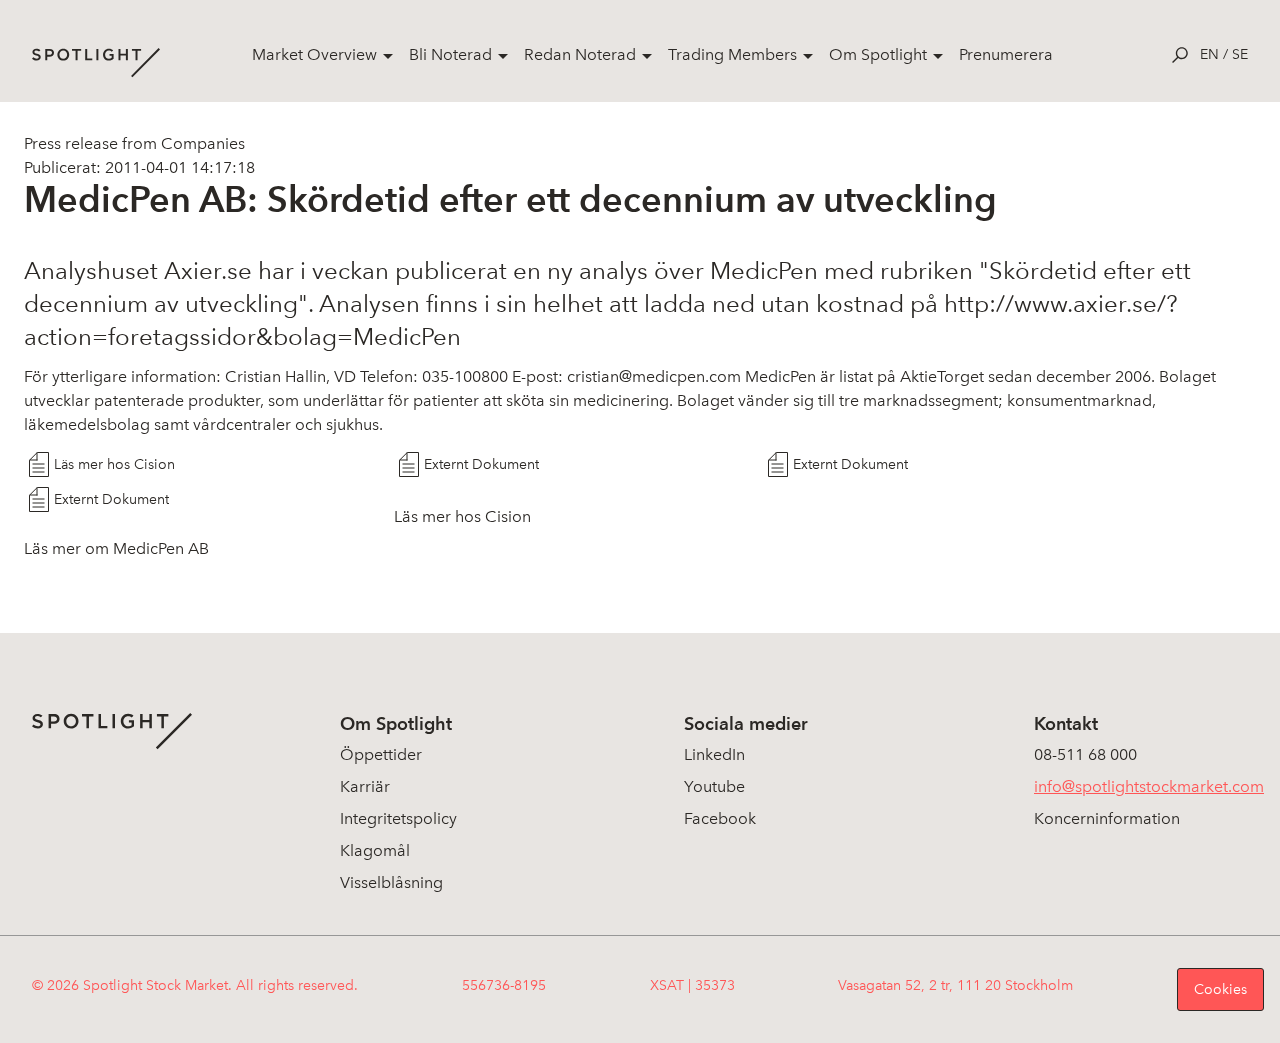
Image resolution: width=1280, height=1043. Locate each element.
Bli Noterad (450, 54)
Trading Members (732, 54)
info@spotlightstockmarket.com (1149, 786)
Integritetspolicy (398, 818)
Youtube (714, 786)
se (1240, 54)
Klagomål (375, 850)
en (1209, 54)
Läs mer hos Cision (114, 464)
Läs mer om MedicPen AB (116, 548)
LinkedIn (714, 754)
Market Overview (314, 54)
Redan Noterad (580, 54)
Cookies (1220, 989)
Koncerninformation (1107, 818)
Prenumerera (1006, 54)
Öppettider (381, 754)
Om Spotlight (878, 54)
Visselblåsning (391, 882)
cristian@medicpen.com (654, 376)
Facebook (720, 818)
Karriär (365, 786)
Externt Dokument (481, 464)
